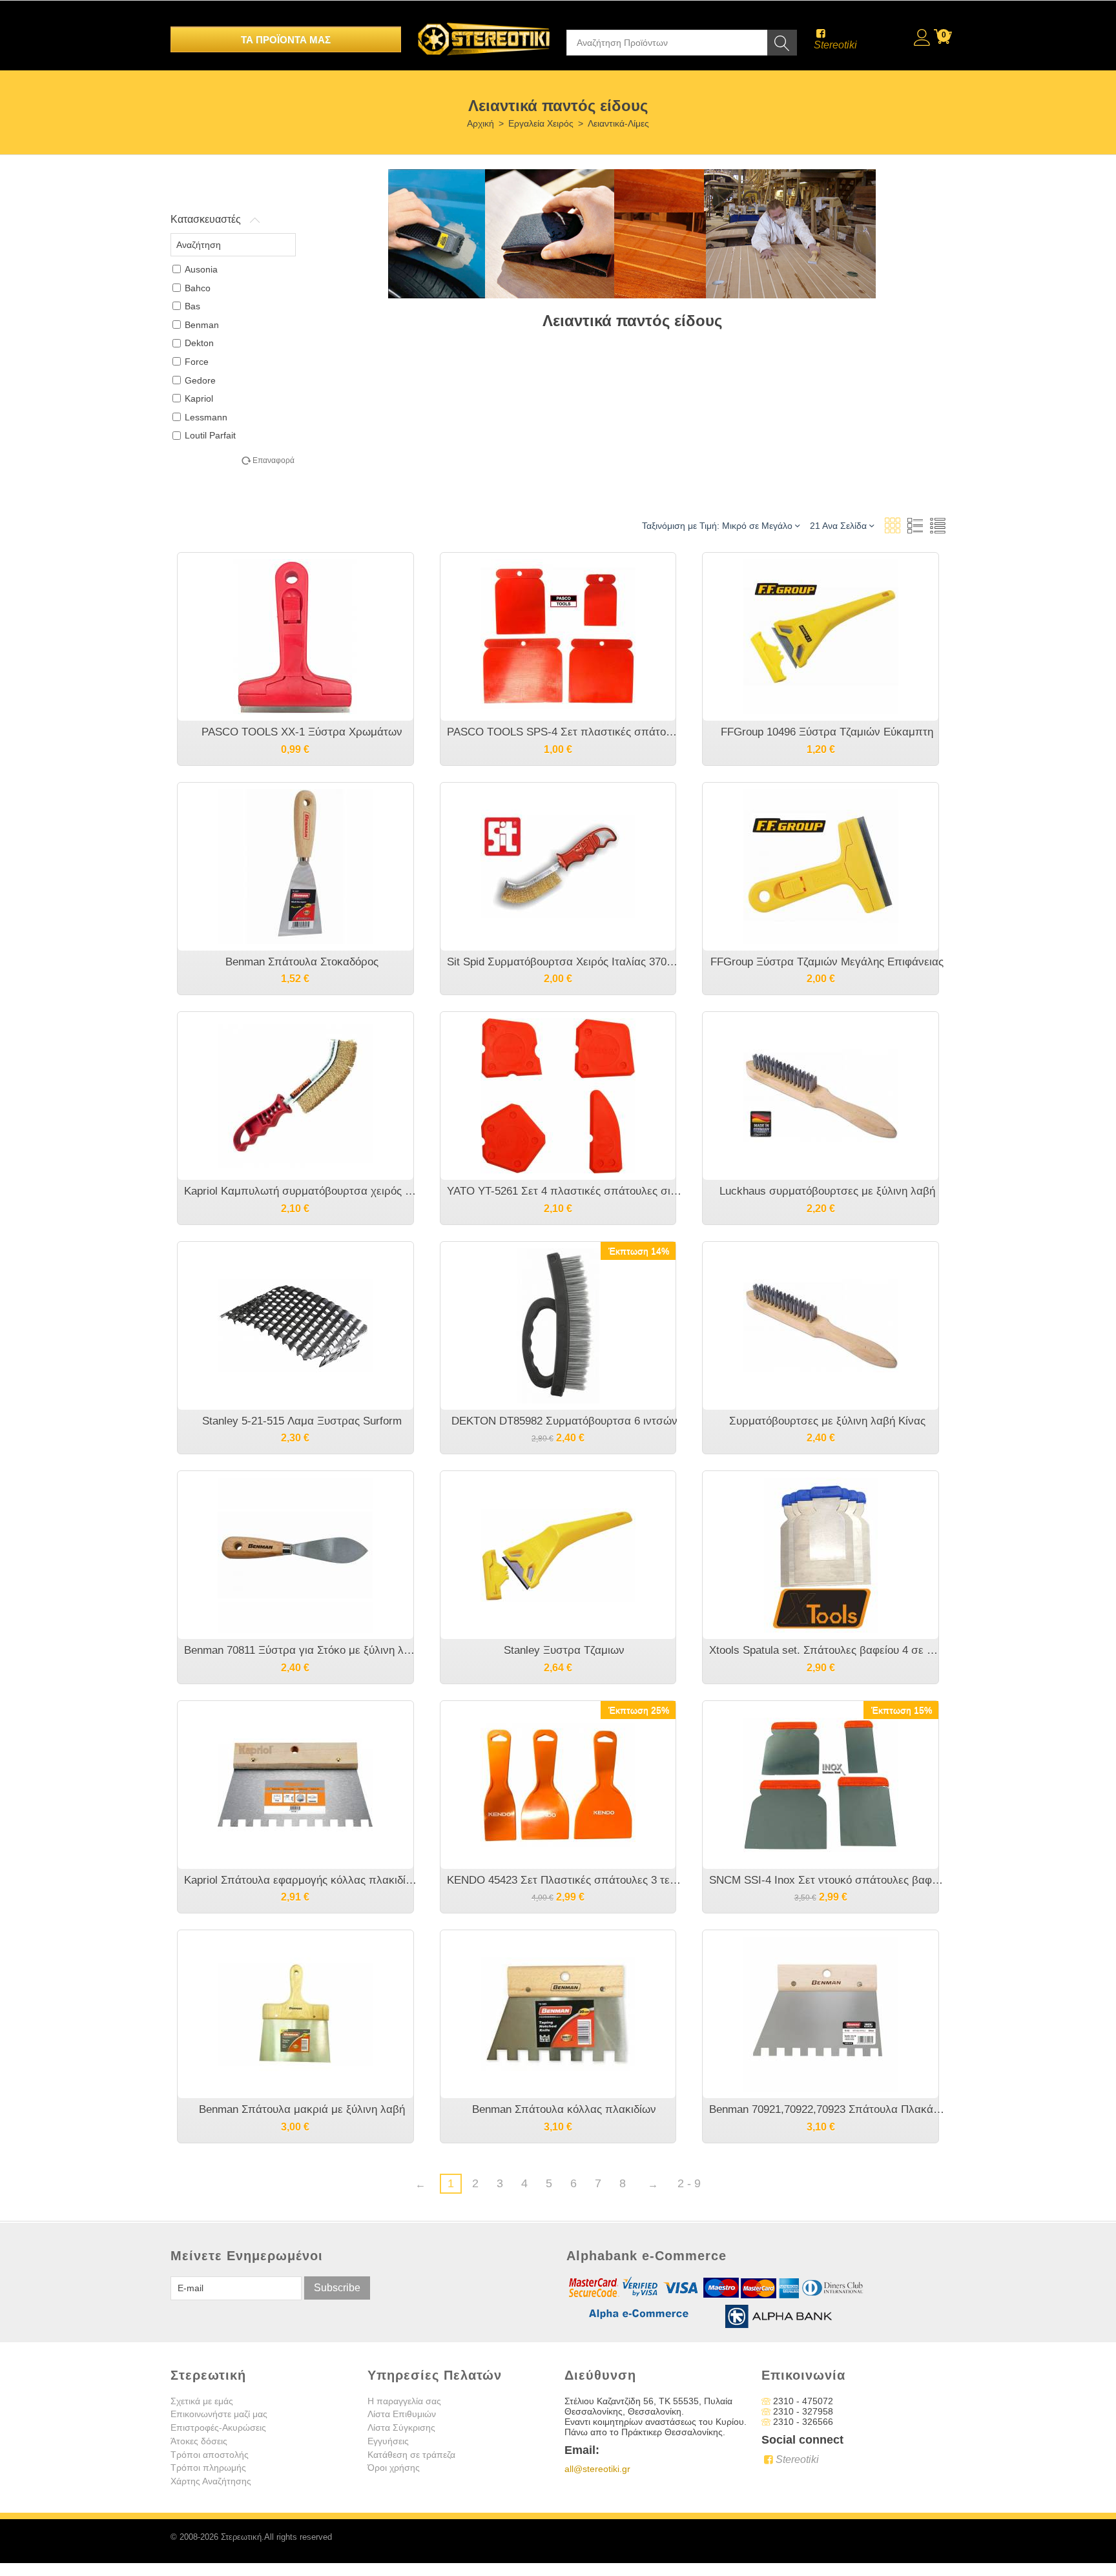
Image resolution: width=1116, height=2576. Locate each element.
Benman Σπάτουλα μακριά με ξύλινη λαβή (302, 2109)
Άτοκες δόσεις (199, 2441)
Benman (202, 325)
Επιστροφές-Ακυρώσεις (218, 2427)
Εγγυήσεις (388, 2441)
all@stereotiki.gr (597, 2469)
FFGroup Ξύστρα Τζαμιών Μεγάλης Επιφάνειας (827, 962)
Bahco (198, 288)
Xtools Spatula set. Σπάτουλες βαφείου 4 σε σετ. (827, 1650)
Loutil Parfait (210, 435)
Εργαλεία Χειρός (541, 123)
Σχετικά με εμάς (202, 2401)
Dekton (199, 343)
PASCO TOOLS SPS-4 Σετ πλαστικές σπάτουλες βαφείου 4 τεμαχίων (565, 732)
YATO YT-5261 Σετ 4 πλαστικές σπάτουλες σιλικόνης (565, 1191)
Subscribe (337, 2288)
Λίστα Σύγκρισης (401, 2427)
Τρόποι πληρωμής (208, 2468)
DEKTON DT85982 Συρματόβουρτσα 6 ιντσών (564, 1421)
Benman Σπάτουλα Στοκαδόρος (302, 962)
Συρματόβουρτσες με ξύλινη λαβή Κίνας (827, 1421)
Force (197, 362)
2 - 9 (689, 2183)
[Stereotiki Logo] (484, 30)
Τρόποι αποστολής (210, 2455)
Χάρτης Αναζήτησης (211, 2481)
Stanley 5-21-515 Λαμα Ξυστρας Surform (302, 1421)
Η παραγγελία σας (404, 2401)
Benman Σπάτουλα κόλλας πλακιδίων (564, 2109)
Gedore (200, 380)
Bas (192, 306)
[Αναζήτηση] (782, 43)
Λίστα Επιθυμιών (402, 2414)
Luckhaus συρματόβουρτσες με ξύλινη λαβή (827, 1191)
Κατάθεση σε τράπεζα (411, 2455)
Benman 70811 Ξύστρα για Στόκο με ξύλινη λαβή (302, 1650)
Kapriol (199, 398)
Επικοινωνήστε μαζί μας (219, 2414)
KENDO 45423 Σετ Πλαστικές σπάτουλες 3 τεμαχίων (565, 1880)
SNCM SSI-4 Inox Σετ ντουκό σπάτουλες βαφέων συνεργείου (827, 1880)
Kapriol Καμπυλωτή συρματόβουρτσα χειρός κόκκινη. (302, 1191)
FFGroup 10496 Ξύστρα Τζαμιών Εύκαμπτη (827, 732)
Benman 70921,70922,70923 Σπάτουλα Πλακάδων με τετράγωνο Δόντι (827, 2109)
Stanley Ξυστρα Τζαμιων (564, 1650)
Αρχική (480, 123)
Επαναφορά (274, 460)
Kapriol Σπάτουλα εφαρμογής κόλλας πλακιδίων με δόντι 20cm (302, 1880)
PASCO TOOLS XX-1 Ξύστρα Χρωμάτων (302, 732)
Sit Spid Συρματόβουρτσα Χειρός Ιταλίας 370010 (565, 962)
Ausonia (201, 269)
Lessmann (206, 417)
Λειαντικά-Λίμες (618, 123)
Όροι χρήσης (394, 2468)
